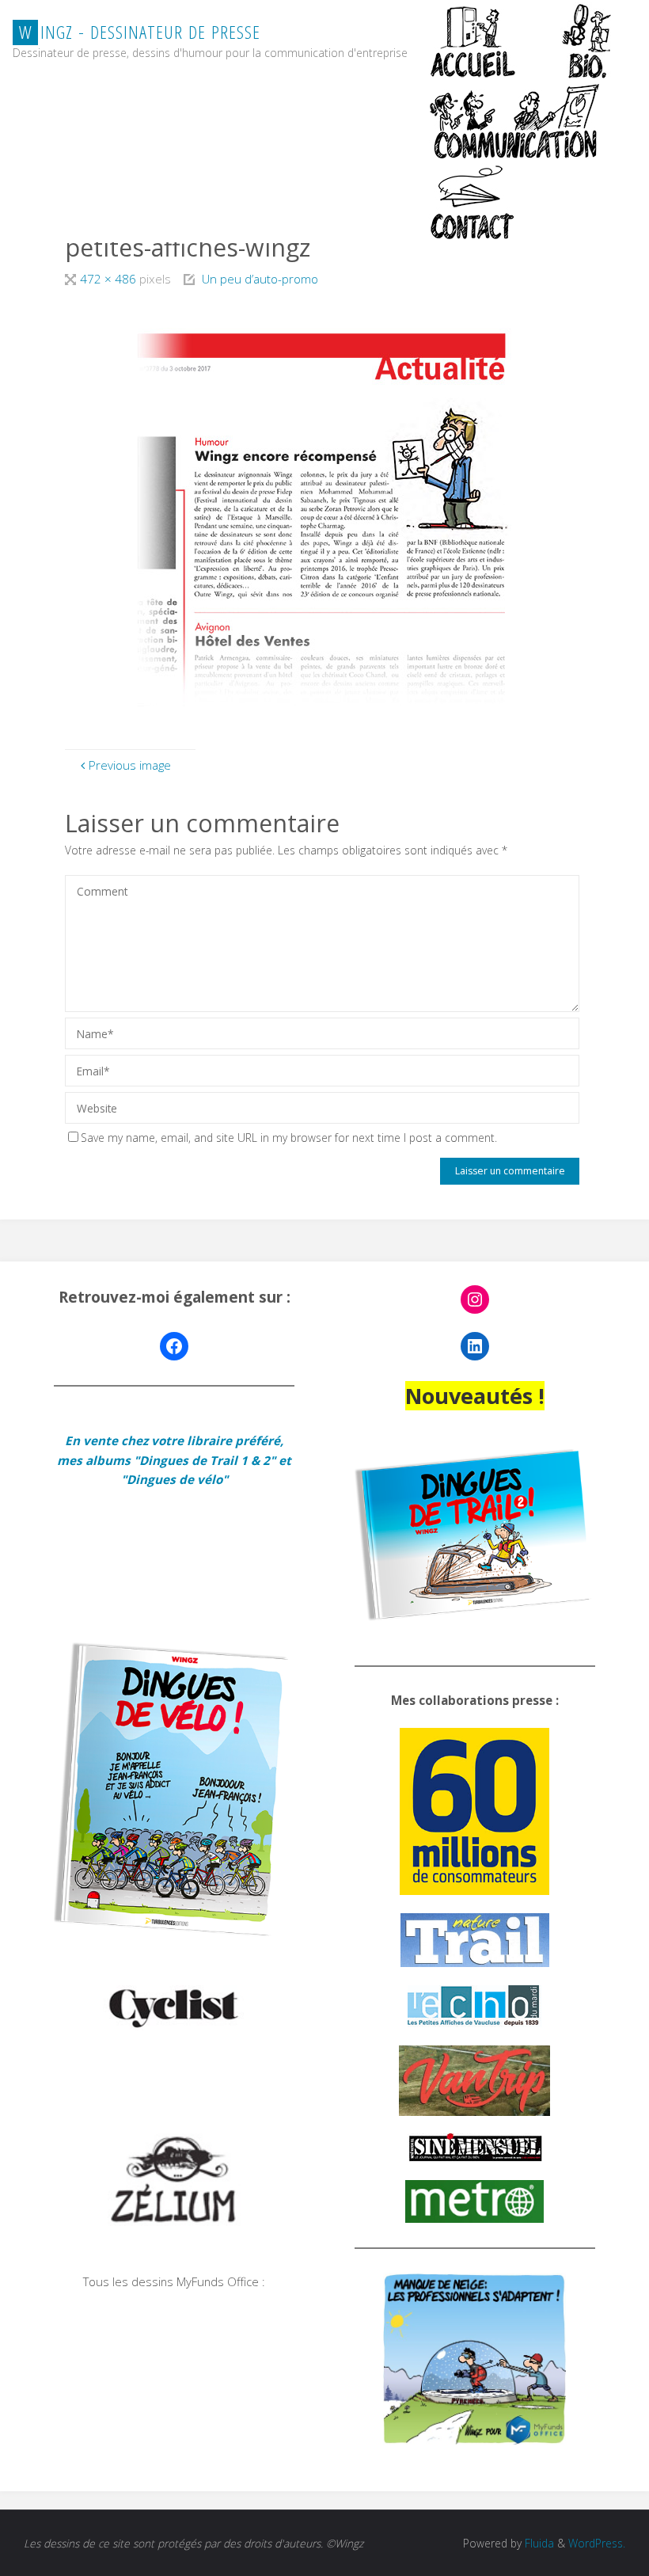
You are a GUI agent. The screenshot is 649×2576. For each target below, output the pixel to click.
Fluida (538, 2543)
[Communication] (514, 121)
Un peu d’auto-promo (260, 279)
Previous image (130, 765)
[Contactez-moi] (474, 202)
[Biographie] (586, 40)
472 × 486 (110, 279)
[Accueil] (474, 40)
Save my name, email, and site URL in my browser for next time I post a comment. (289, 1138)
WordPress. (597, 2543)
